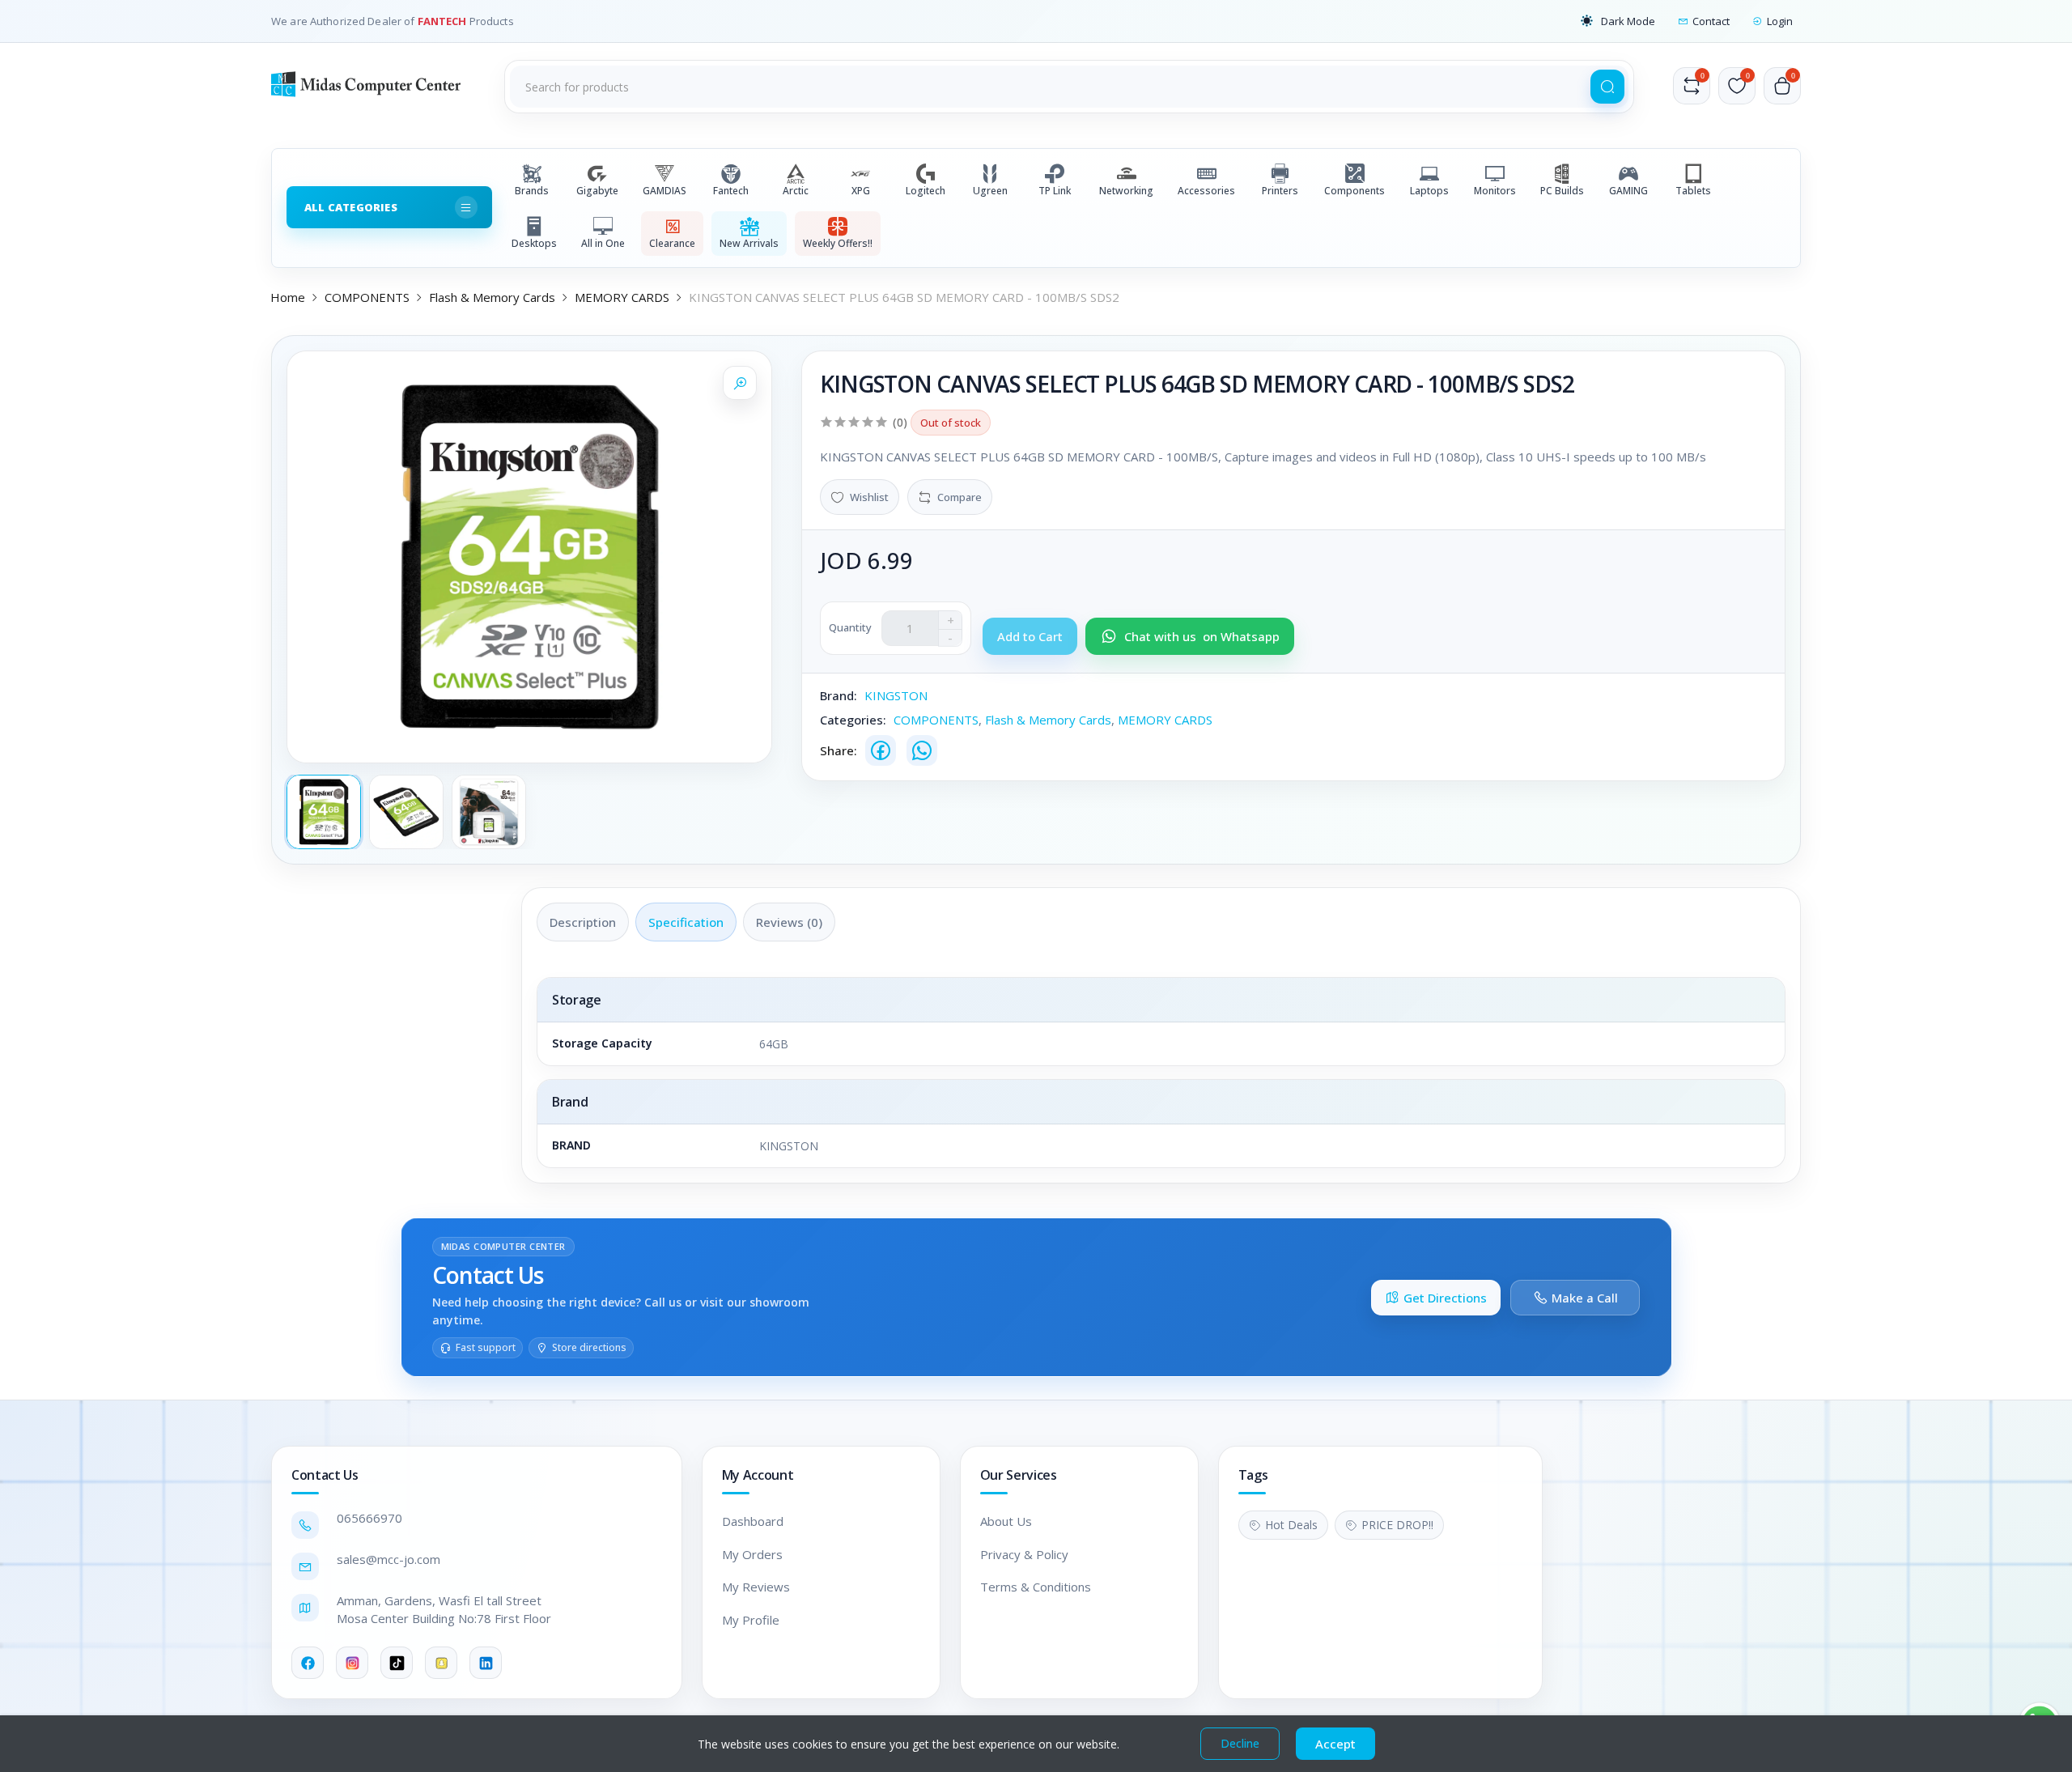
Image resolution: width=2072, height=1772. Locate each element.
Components (1354, 191)
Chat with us (1202, 636)
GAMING (1628, 191)
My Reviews (756, 1587)
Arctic (796, 191)
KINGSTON (896, 695)
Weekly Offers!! (838, 243)
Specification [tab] (686, 922)
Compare (960, 497)
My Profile (751, 1620)
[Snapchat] (441, 1663)
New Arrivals (749, 243)
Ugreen (990, 191)
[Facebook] (881, 750)
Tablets (1693, 191)
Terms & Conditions (1036, 1587)
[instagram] (352, 1663)
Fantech (731, 191)
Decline (1240, 1743)
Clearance (672, 243)
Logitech (926, 191)
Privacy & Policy (1024, 1554)
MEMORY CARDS (622, 297)
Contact (1711, 21)
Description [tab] (583, 922)
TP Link (1055, 191)
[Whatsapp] (922, 750)
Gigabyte (597, 191)
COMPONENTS (367, 297)
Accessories (1206, 191)
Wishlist (869, 497)
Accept (1335, 1744)
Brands (532, 191)
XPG (861, 191)
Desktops (534, 243)
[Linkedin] (486, 1663)
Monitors (1495, 191)
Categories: (853, 720)
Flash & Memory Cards (492, 297)
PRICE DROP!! (1397, 1525)
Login (1780, 21)
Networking (1126, 191)
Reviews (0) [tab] (789, 922)
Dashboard (753, 1521)
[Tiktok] (397, 1663)
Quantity (850, 627)
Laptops (1429, 191)
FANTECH (444, 21)
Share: (839, 750)
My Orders (752, 1554)
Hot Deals (1291, 1525)
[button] (1618, 21)
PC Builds (1562, 191)
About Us (1006, 1521)
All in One (603, 243)
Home (288, 297)
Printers (1280, 191)
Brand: (839, 695)
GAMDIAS (664, 191)
